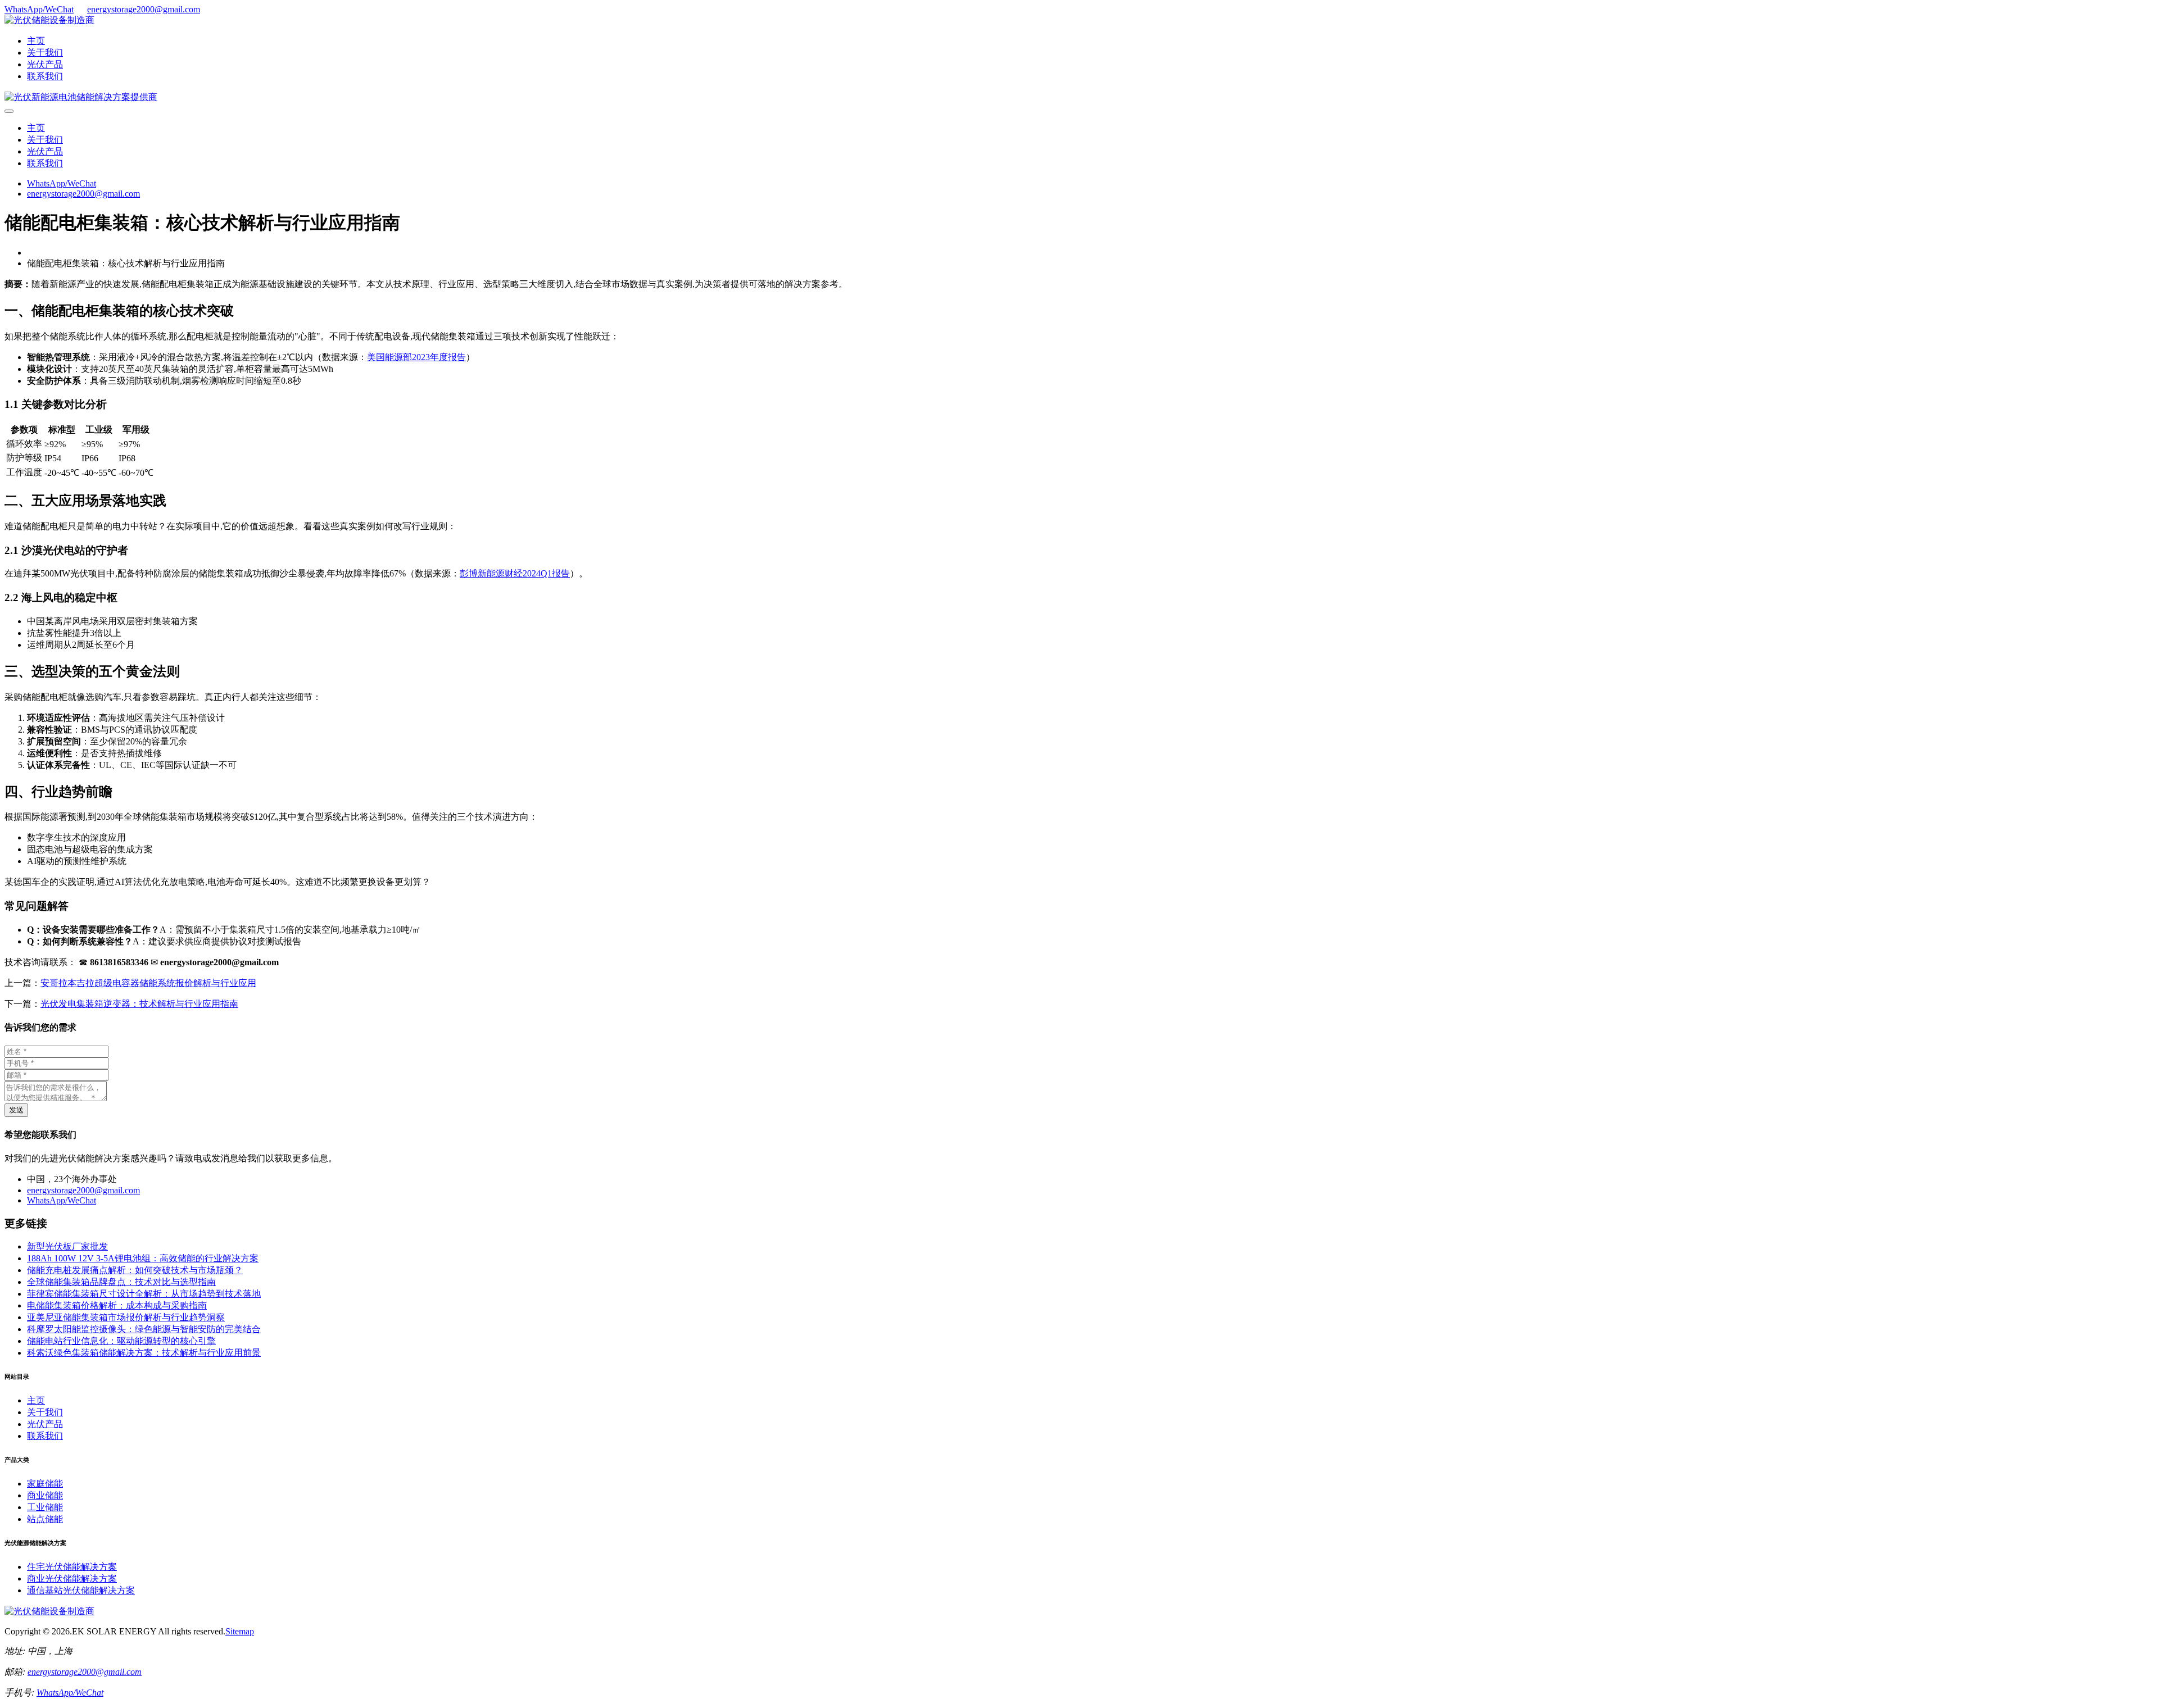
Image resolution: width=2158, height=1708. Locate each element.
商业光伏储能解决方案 (72, 1578)
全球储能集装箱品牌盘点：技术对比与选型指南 (121, 1282)
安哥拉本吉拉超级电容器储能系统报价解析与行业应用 (148, 983)
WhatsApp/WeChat (39, 9)
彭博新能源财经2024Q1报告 (515, 573)
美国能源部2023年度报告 (416, 357)
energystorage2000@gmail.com (144, 9)
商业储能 (45, 1495)
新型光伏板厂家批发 (67, 1246)
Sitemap (240, 1631)
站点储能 (45, 1519)
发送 (16, 1110)
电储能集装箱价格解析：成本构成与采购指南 (117, 1305)
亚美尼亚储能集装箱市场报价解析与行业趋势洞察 (126, 1317)
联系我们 (45, 76)
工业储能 (45, 1507)
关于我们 (45, 53)
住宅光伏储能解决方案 (72, 1567)
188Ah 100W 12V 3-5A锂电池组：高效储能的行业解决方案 (143, 1258)
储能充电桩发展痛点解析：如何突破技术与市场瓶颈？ (135, 1270)
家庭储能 (45, 1484)
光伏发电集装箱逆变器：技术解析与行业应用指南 (139, 1004)
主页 (36, 41)
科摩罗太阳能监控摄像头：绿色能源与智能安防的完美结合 (144, 1329)
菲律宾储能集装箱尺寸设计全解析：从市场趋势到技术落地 (144, 1294)
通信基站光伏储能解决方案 (81, 1590)
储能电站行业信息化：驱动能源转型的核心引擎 (121, 1341)
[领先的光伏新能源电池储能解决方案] (81, 97)
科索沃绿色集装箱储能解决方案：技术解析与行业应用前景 (144, 1353)
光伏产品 (45, 64)
